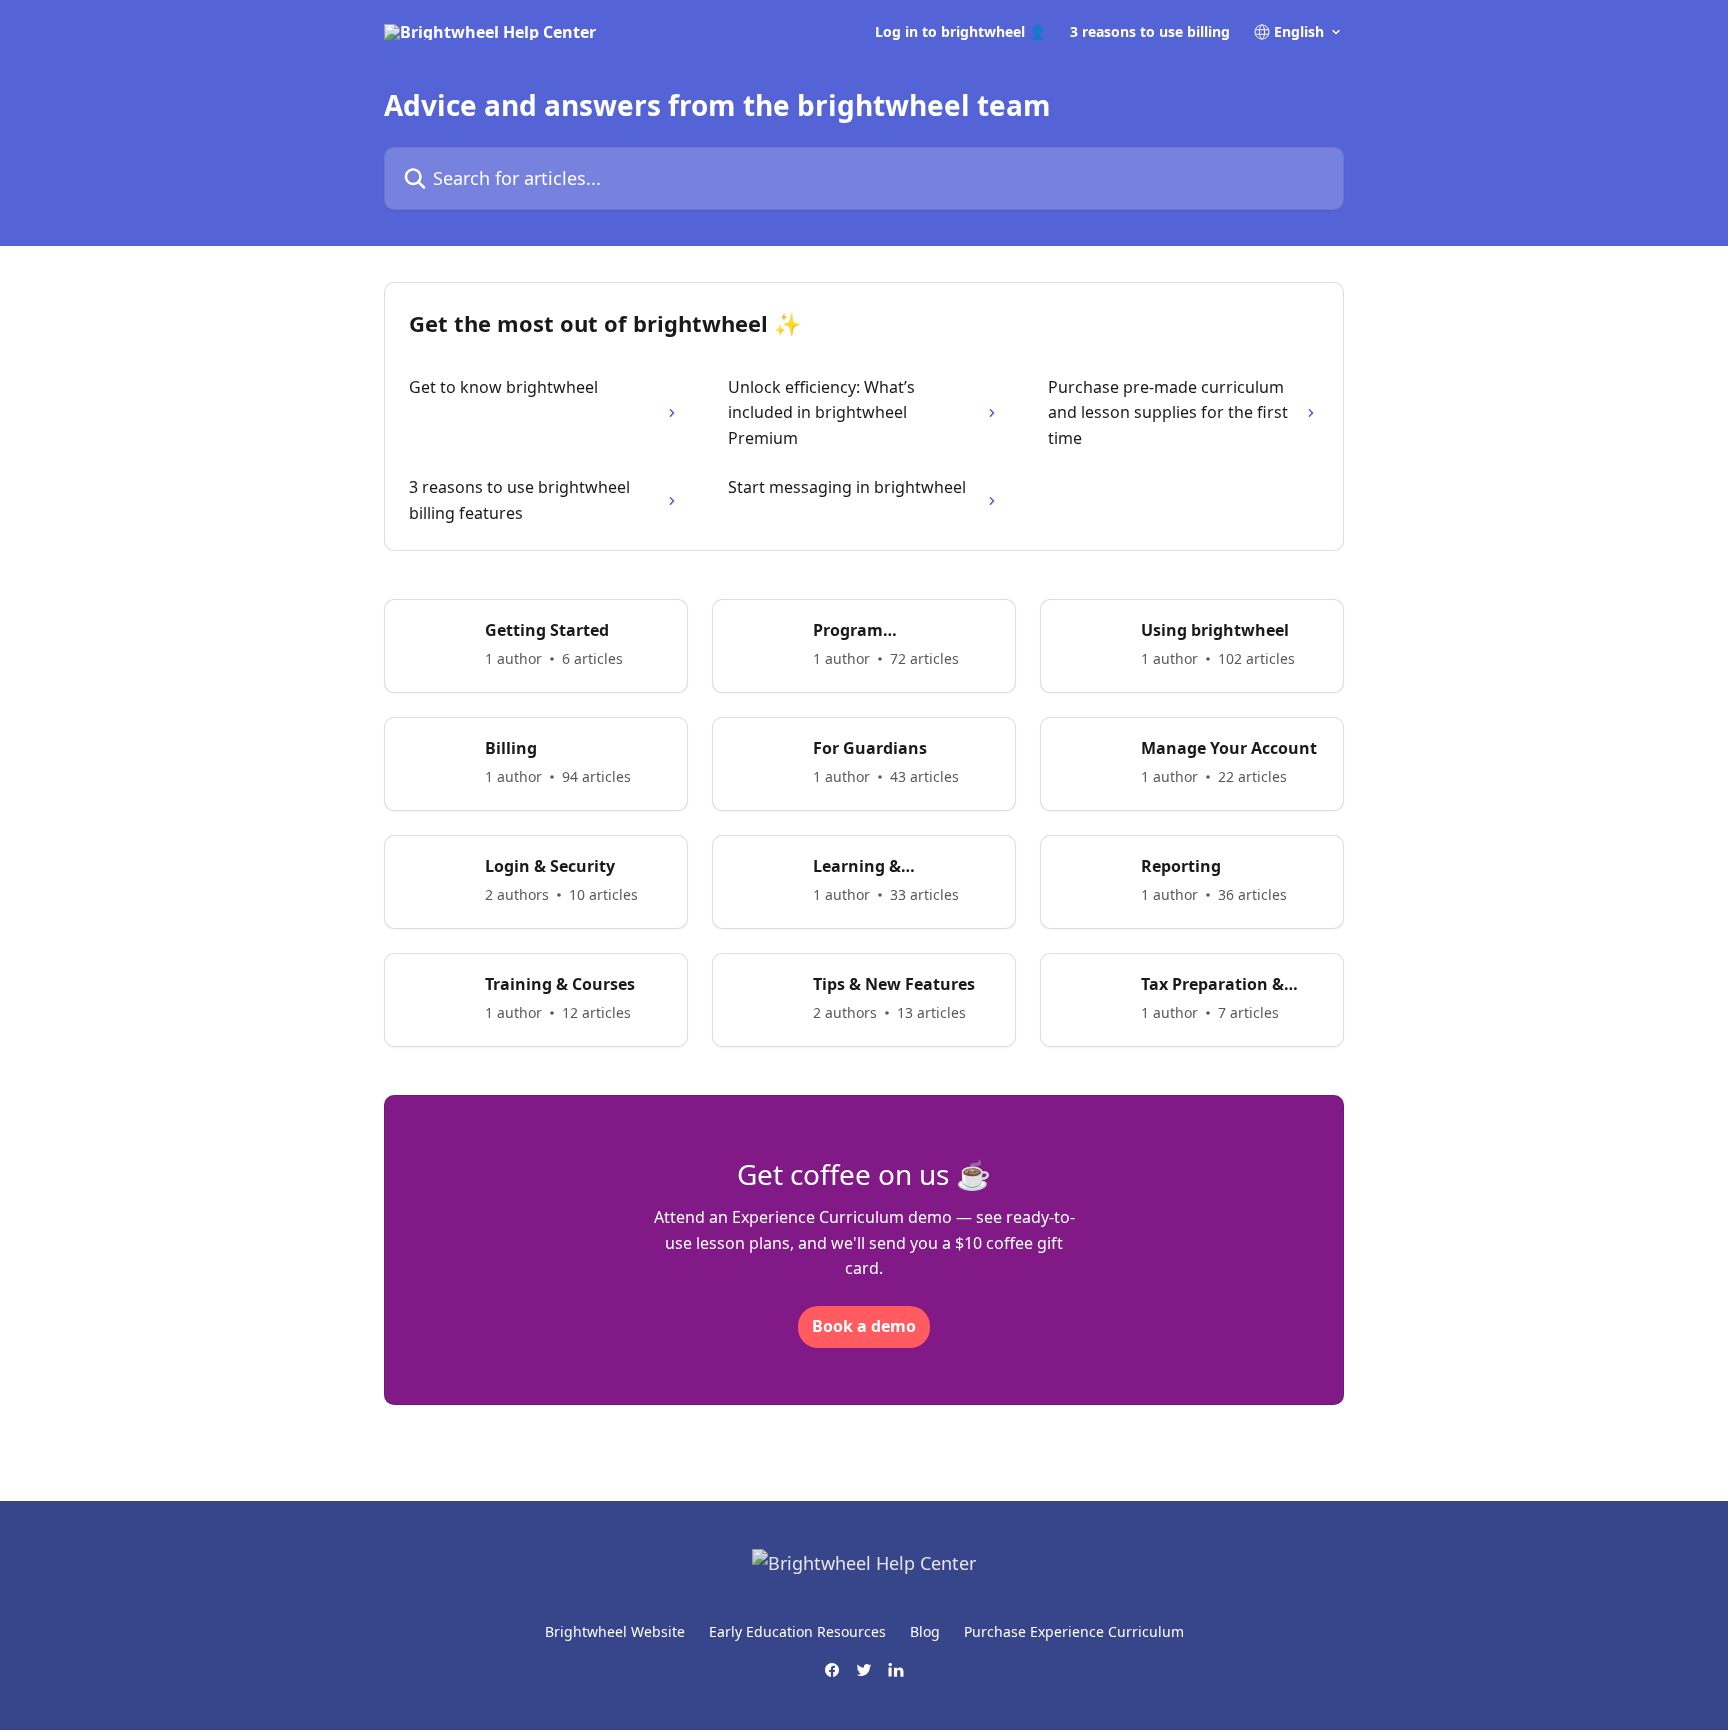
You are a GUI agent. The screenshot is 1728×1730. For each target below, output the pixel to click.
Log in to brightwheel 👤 (960, 32)
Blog (925, 1631)
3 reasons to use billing (1150, 32)
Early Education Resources (797, 1631)
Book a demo (864, 1326)
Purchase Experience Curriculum (1074, 1631)
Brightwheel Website (615, 1631)
